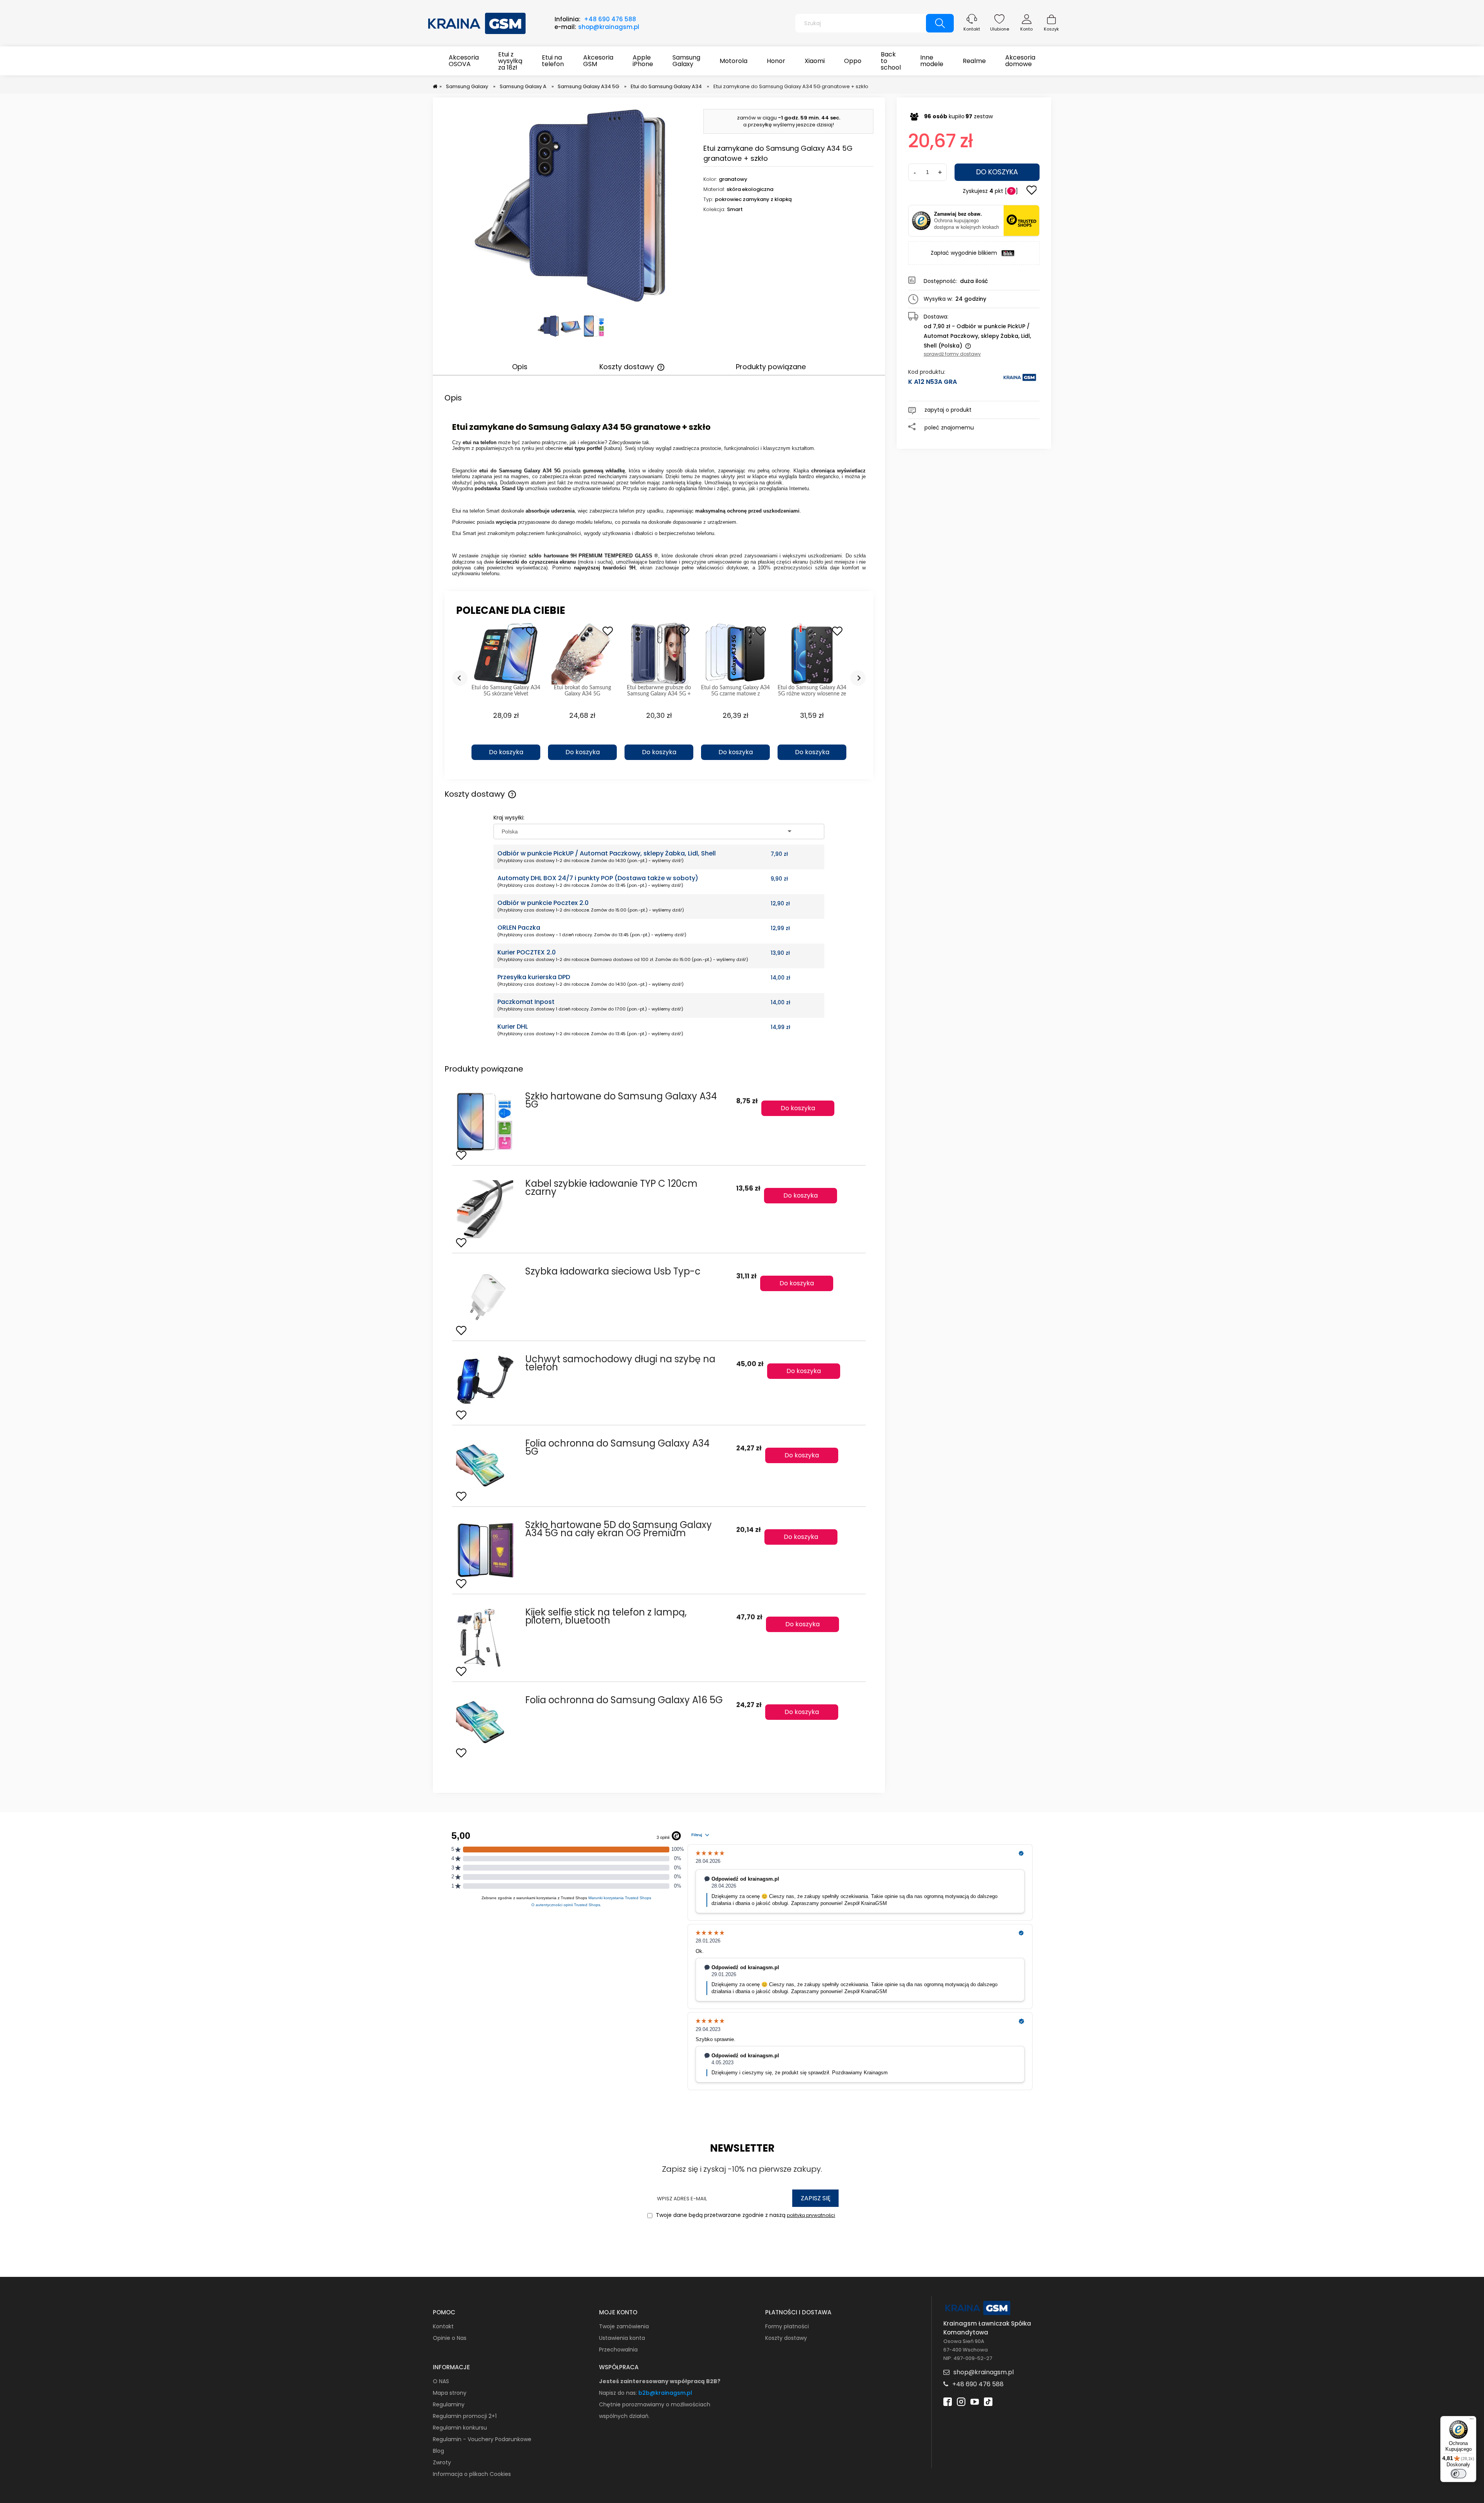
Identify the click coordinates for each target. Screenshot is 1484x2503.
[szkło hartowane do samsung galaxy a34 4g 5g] (594, 326)
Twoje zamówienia (624, 2326)
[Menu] (1472, 2421)
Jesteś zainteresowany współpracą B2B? (660, 2381)
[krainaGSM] (1020, 381)
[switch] (1458, 2474)
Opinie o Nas (450, 2338)
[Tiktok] (988, 2401)
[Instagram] (961, 2401)
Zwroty (442, 2462)
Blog (438, 2451)
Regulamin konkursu (460, 2428)
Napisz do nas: (619, 2393)
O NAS (441, 2381)
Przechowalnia (618, 2350)
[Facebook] (948, 2401)
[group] (506, 695)
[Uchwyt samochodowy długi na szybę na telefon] (486, 1383)
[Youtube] (975, 2401)
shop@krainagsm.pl (609, 27)
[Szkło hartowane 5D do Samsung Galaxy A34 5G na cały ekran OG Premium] (486, 1550)
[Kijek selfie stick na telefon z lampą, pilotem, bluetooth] (486, 1638)
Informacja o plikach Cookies (472, 2474)
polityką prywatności (811, 2215)
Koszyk (1051, 29)
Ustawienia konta (622, 2338)
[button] (506, 739)
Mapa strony (450, 2393)
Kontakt (972, 29)
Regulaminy (449, 2404)
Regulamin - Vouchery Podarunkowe (482, 2439)
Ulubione (1000, 29)
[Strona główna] (477, 22)
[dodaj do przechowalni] (1031, 191)
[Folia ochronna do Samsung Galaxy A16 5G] (486, 1723)
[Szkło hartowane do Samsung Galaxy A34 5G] (486, 1122)
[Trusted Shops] (921, 221)
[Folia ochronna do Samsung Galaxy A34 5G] (486, 1466)
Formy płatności (787, 2326)
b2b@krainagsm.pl (665, 2393)
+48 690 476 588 (610, 19)
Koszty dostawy (786, 2338)
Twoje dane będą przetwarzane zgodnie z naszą (745, 2215)
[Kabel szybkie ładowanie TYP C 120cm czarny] (486, 1209)
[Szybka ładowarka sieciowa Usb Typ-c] (486, 1297)
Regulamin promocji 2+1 (465, 2416)
